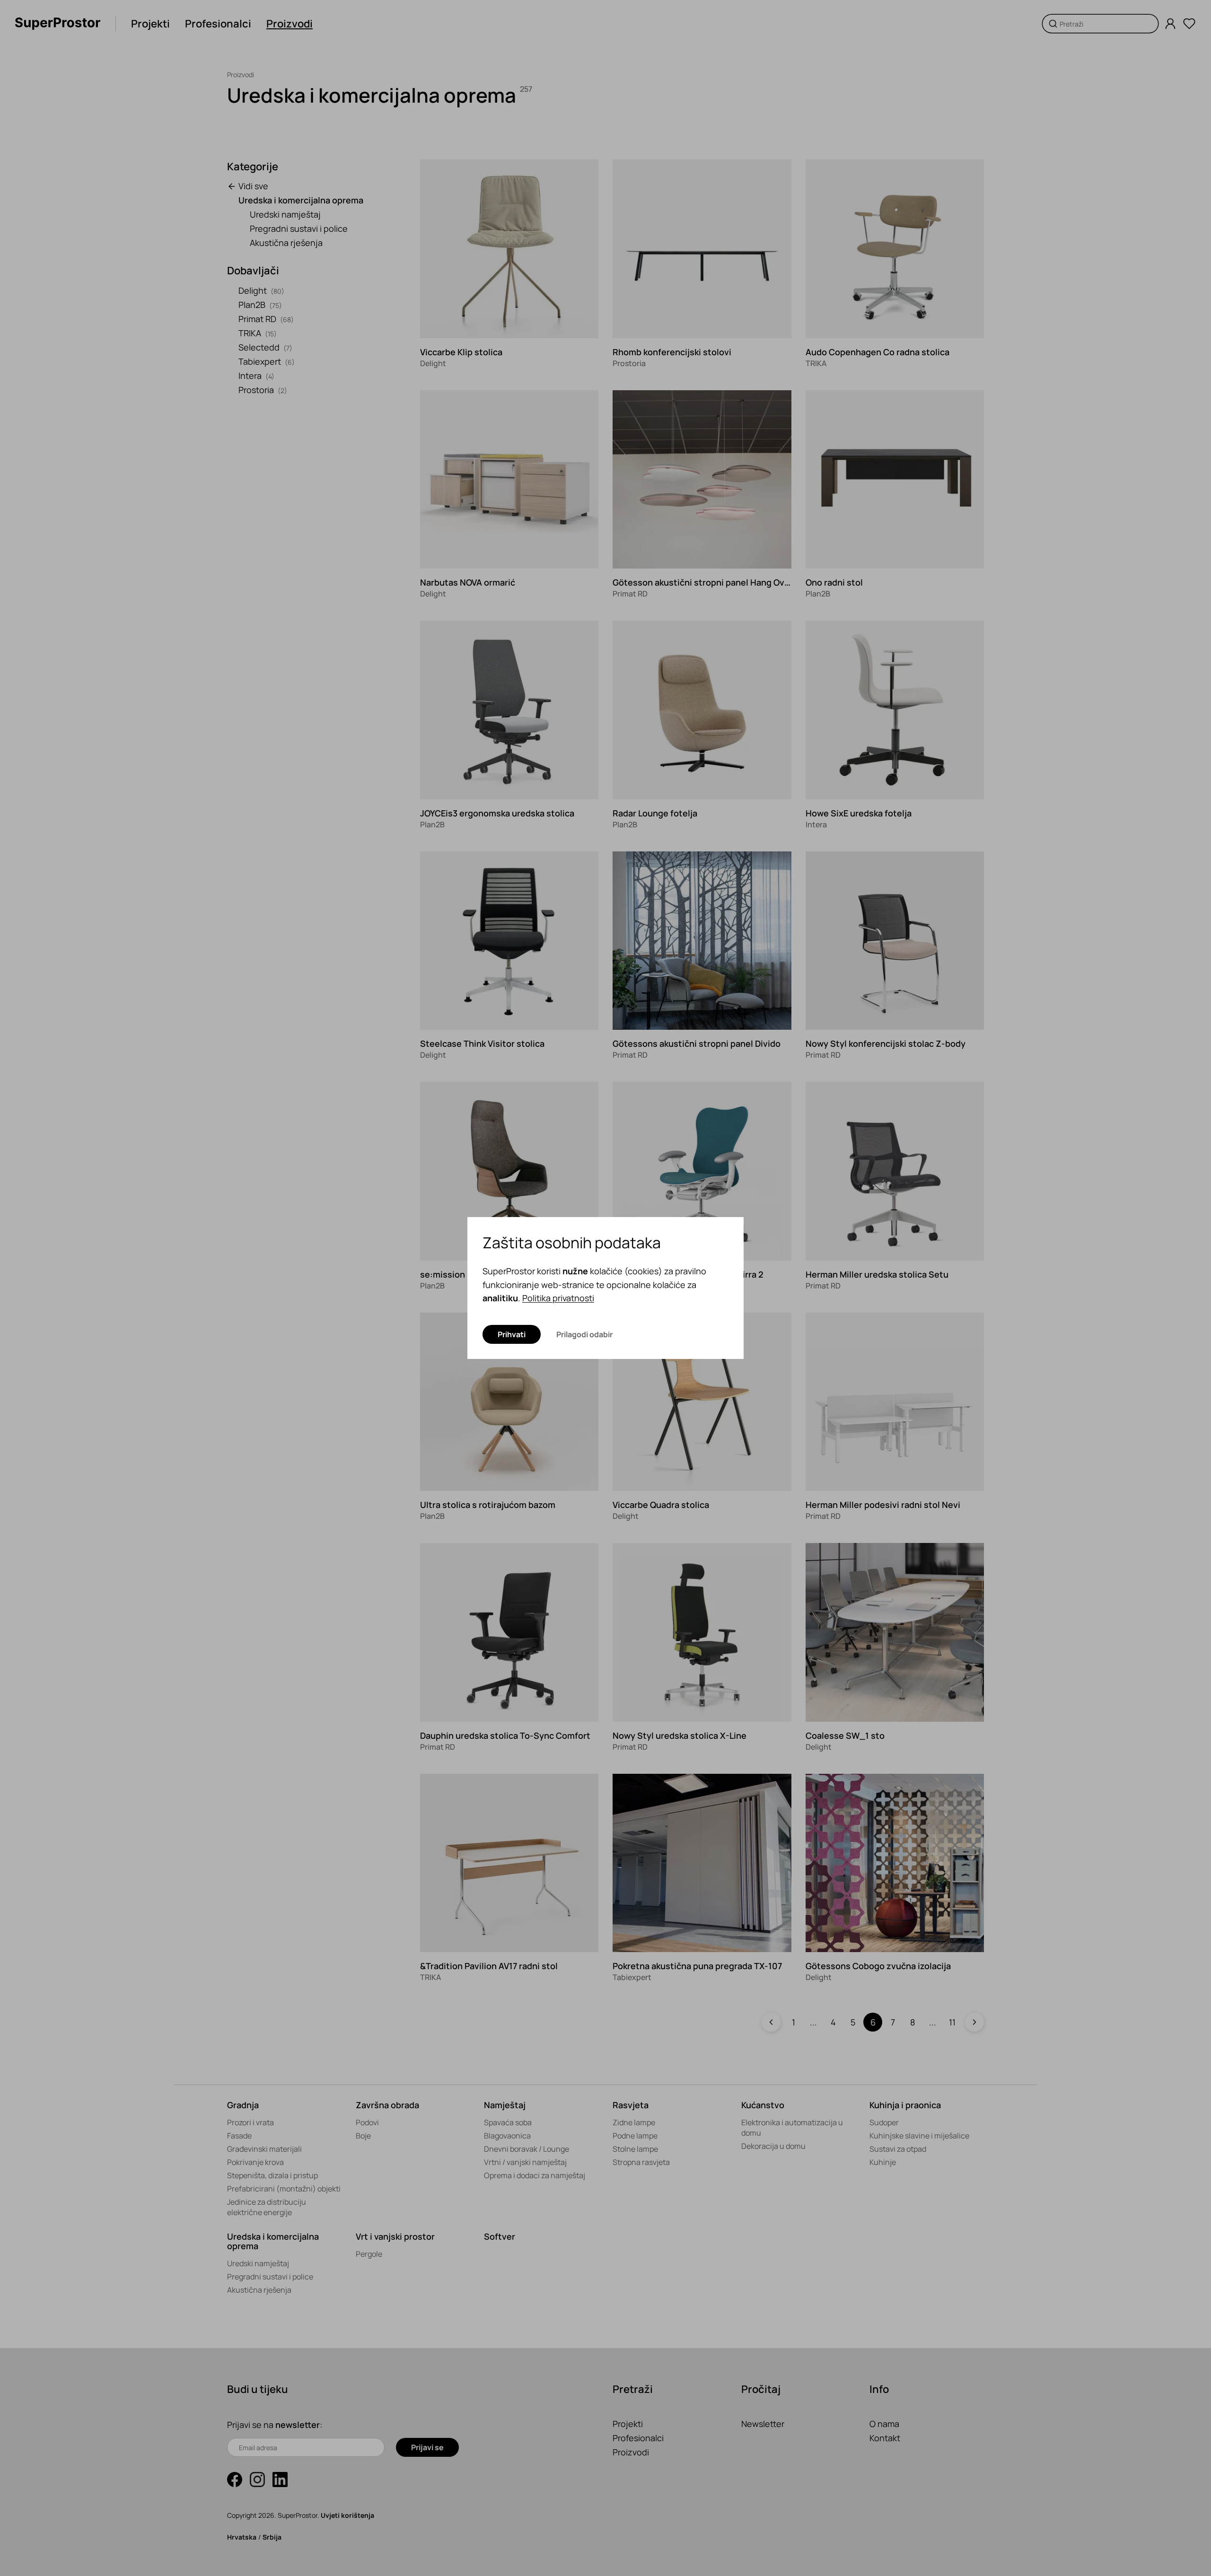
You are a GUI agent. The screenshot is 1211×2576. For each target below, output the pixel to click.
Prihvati (512, 1334)
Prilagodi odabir (584, 1334)
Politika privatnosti (558, 1298)
